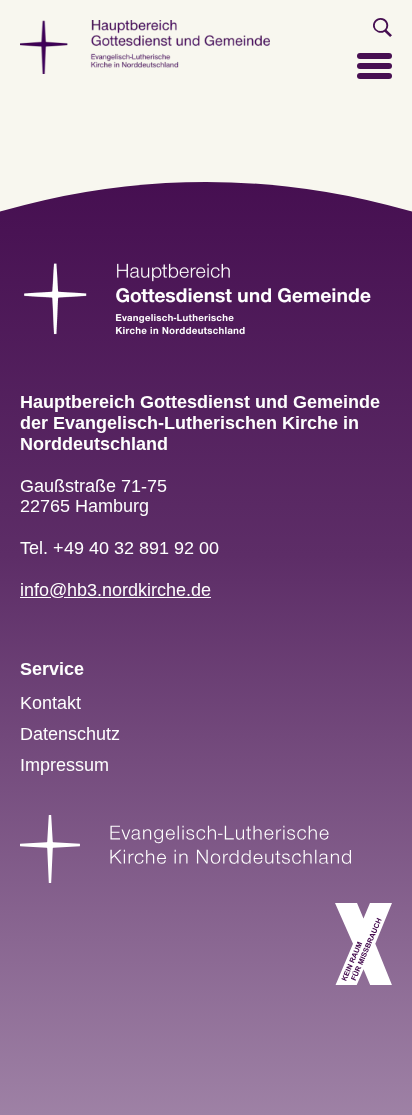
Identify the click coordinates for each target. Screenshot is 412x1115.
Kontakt (50, 703)
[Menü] (374, 75)
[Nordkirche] (185, 848)
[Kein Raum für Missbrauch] (363, 943)
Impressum (64, 765)
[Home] (145, 46)
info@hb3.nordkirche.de (115, 590)
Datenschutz (70, 734)
